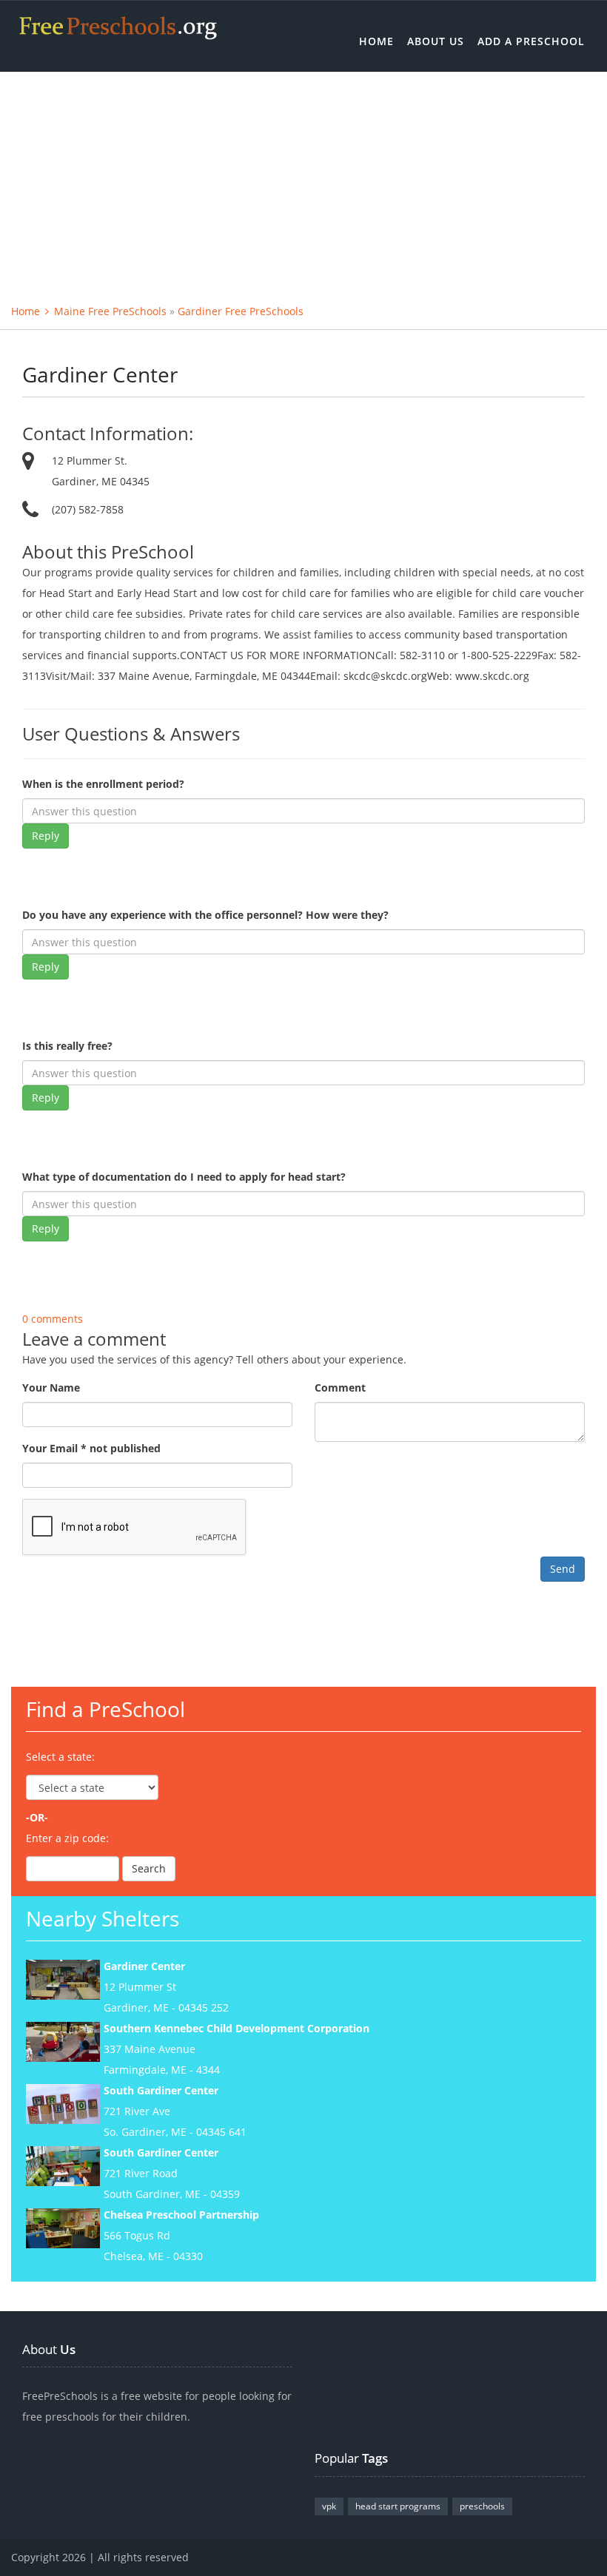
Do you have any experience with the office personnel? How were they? (205, 915)
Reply (46, 836)
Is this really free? (67, 1046)
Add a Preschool (531, 41)
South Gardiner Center (161, 2090)
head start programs (398, 2506)
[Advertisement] (303, 183)
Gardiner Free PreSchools (241, 311)
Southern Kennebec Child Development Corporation (237, 2028)
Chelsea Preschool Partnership (181, 2215)
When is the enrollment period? (103, 784)
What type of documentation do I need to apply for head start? (184, 1177)
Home (376, 41)
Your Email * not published (91, 1448)
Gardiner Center (144, 1966)
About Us (436, 41)
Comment (340, 1388)
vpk (329, 2506)
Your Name (51, 1388)
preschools (482, 2506)
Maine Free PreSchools (110, 311)
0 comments (53, 1319)
